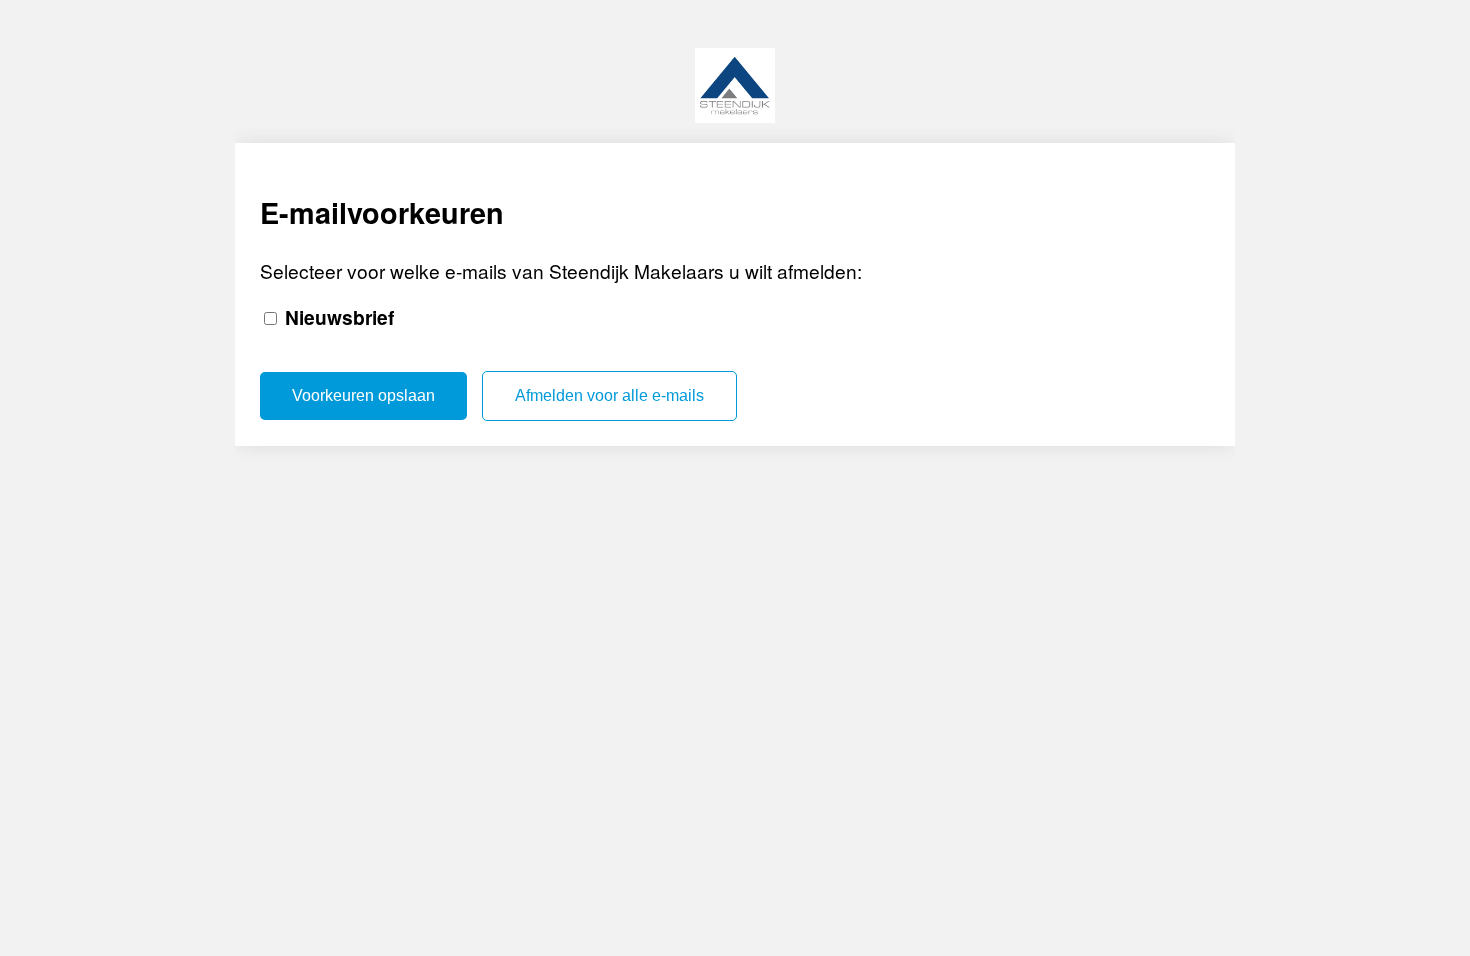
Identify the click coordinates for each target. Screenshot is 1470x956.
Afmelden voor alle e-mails (609, 395)
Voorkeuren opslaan (363, 395)
